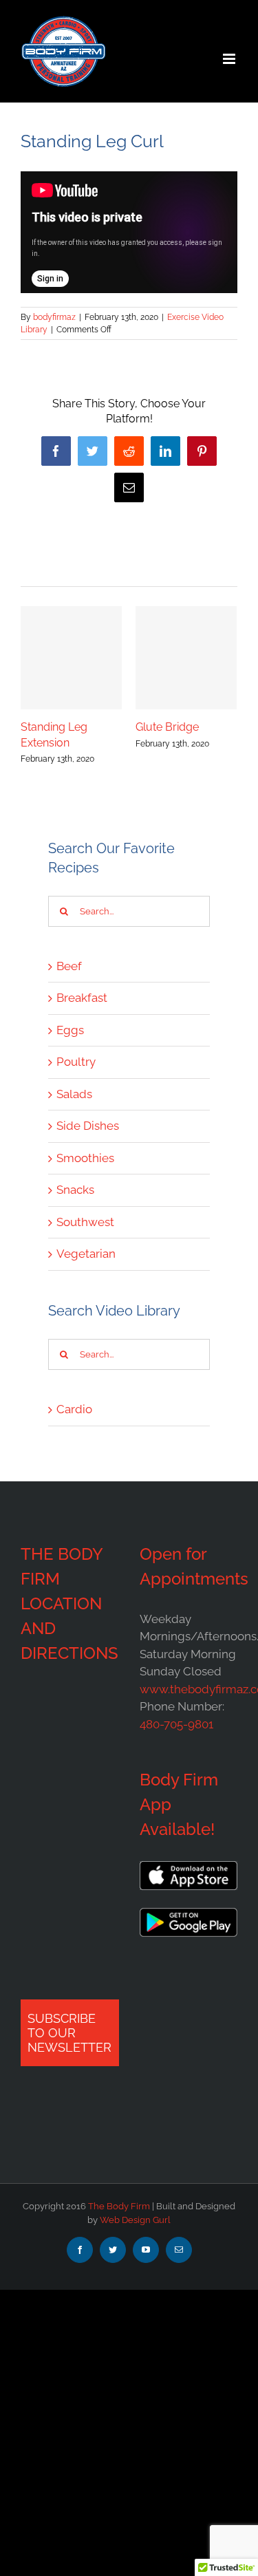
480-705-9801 (176, 1724)
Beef (69, 966)
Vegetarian (86, 1254)
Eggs (70, 1030)
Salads (74, 1094)
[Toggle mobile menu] (230, 59)
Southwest (85, 1222)
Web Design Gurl (135, 2220)
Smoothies (85, 1158)
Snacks (75, 1190)
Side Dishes (88, 1126)
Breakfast (82, 998)
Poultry (76, 1062)
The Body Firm (119, 2206)
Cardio (74, 1409)
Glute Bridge (167, 727)
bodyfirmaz (54, 317)
